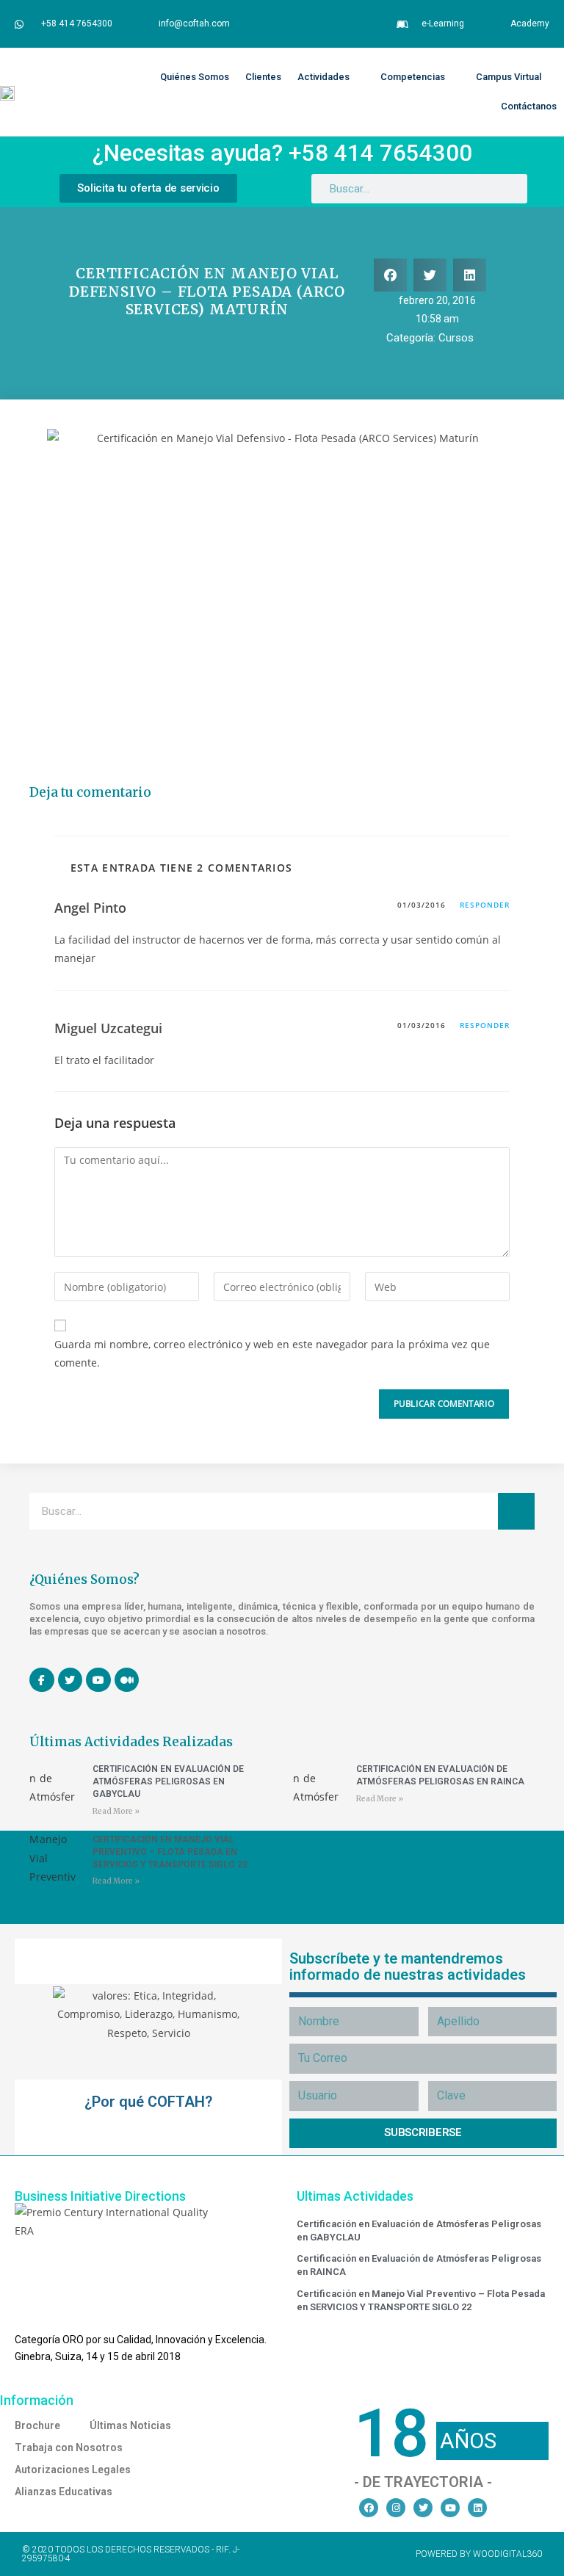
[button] (390, 275)
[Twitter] (423, 2508)
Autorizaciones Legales (73, 2470)
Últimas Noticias (130, 2425)
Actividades (323, 77)
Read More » (116, 1811)
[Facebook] (369, 2508)
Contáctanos (529, 106)
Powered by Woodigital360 (479, 2554)
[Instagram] (396, 2508)
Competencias (413, 77)
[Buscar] (516, 1511)
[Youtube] (450, 2508)
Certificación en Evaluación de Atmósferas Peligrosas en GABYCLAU (168, 1781)
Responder (485, 905)
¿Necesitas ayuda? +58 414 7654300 (282, 153)
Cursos (456, 338)
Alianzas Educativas (64, 2492)
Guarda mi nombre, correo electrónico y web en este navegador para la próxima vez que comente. (272, 1353)
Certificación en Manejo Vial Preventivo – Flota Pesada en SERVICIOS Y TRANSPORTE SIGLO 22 (170, 1852)
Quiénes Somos (195, 77)
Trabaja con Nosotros (69, 2447)
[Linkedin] (477, 2508)
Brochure (37, 2425)
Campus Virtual (509, 77)
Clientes (263, 77)
